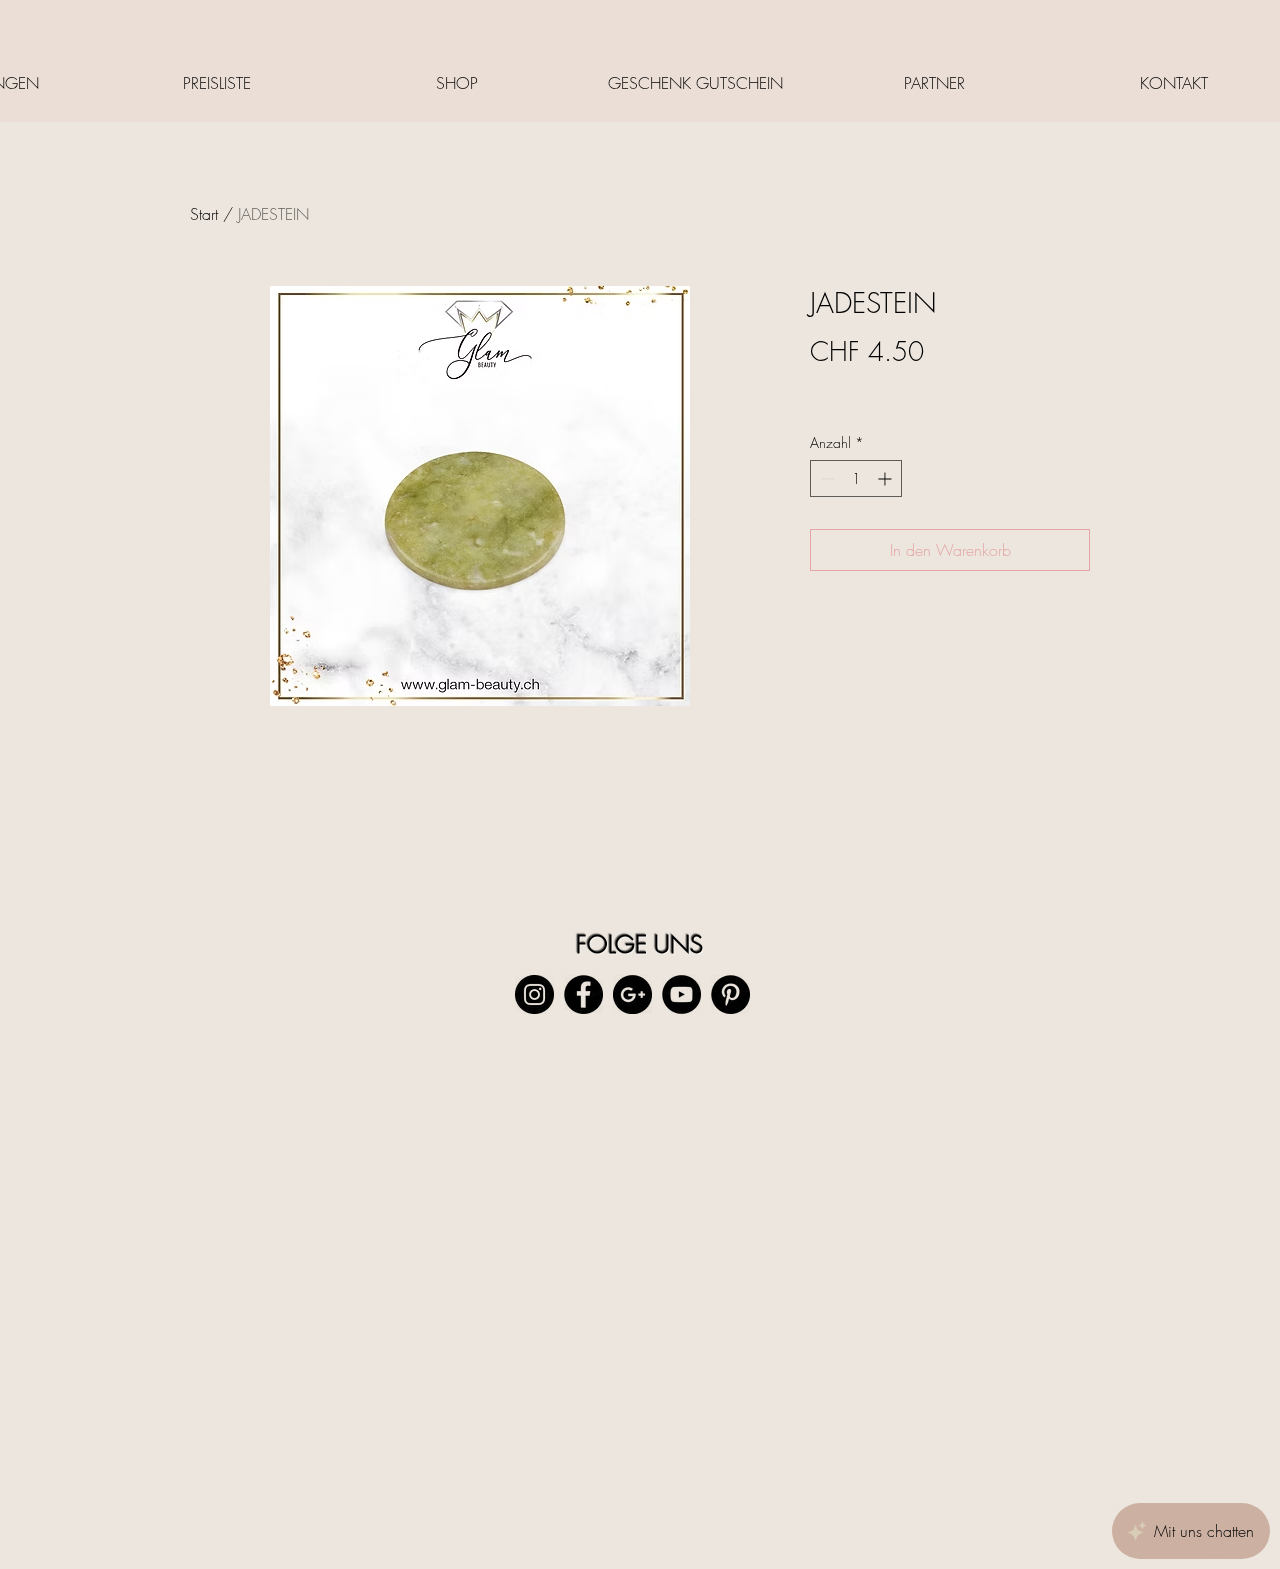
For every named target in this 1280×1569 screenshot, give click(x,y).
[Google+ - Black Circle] (632, 994)
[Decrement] (825, 478)
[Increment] (886, 478)
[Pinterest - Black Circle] (730, 994)
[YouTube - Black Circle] (681, 994)
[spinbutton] (856, 478)
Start (204, 214)
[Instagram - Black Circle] (534, 994)
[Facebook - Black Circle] (583, 994)
